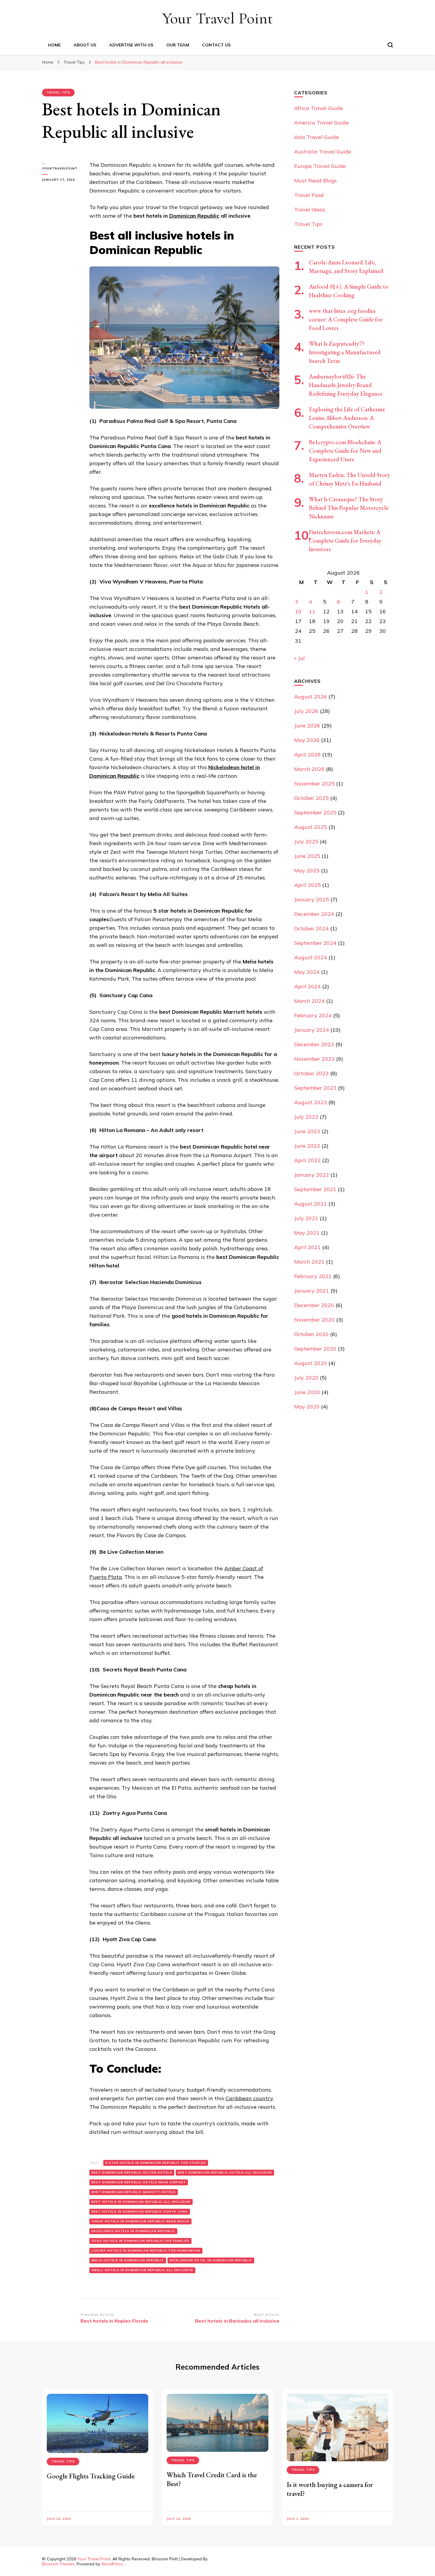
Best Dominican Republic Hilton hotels (132, 2172)
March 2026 (309, 769)
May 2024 (307, 972)
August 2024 (311, 957)
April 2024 (307, 986)
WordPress (112, 2564)
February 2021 (313, 1276)
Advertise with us (131, 45)
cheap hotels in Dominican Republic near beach (140, 2221)
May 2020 (307, 1407)
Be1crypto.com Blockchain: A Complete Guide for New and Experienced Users (345, 451)
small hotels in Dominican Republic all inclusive (142, 2270)
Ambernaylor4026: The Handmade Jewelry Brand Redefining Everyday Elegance (346, 385)
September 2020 (315, 1349)
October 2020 (311, 1334)
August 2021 (311, 1204)
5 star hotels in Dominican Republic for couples (156, 2163)
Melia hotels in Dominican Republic (128, 2260)
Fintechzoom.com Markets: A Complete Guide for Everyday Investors (345, 541)
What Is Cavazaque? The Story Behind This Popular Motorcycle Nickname (349, 508)
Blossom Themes (58, 2564)
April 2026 (307, 755)
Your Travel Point (217, 18)
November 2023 (314, 1059)
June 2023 (307, 1131)
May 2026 (307, 740)
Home (54, 45)
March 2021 (309, 1262)
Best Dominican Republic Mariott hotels (134, 2192)
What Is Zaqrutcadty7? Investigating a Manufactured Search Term (345, 352)
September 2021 (315, 1189)
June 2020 (307, 1392)
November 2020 (314, 1320)
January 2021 (312, 1291)
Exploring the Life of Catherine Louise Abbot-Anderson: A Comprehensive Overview (347, 418)
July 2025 (306, 841)
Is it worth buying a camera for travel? (330, 2489)
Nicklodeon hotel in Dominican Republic (211, 2260)
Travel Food (309, 195)
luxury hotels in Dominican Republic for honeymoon (146, 2251)
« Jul (299, 658)
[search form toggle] (390, 45)
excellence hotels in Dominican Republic (133, 2231)
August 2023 (311, 1102)
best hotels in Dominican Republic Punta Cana (140, 2212)
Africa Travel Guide (319, 108)
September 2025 (315, 812)
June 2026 (307, 726)
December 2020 (314, 1305)
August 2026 (311, 697)
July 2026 (306, 711)
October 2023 (311, 1073)
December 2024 (314, 914)
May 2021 (307, 1233)
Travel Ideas (310, 210)
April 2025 (307, 885)
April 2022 (307, 1160)
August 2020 (311, 1363)
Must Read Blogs (315, 181)
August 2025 (311, 827)
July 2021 (306, 1218)
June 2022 (307, 1146)
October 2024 (311, 928)
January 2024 (312, 1030)
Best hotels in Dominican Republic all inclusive (141, 2202)
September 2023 (315, 1088)
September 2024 (315, 943)
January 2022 (312, 1175)
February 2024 (313, 1015)
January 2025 (312, 899)
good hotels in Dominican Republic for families (140, 2241)
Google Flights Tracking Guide (91, 2476)
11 (312, 611)
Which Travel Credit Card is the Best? (212, 2479)
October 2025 (311, 798)
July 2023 (306, 1117)
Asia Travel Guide (316, 137)
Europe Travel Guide (320, 166)
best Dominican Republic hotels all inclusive (225, 2172)
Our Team (178, 45)
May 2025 (307, 870)
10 (298, 611)
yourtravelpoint (60, 168)
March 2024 (309, 1001)
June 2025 (307, 856)
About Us (85, 45)
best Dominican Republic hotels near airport (139, 2182)
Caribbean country (249, 2098)
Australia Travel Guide (323, 152)
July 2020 (306, 1378)
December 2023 (314, 1044)
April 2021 (307, 1247)
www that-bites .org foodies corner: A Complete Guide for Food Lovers (346, 319)
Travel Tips (58, 92)
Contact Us (216, 45)
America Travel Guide (322, 123)
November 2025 (314, 784)
